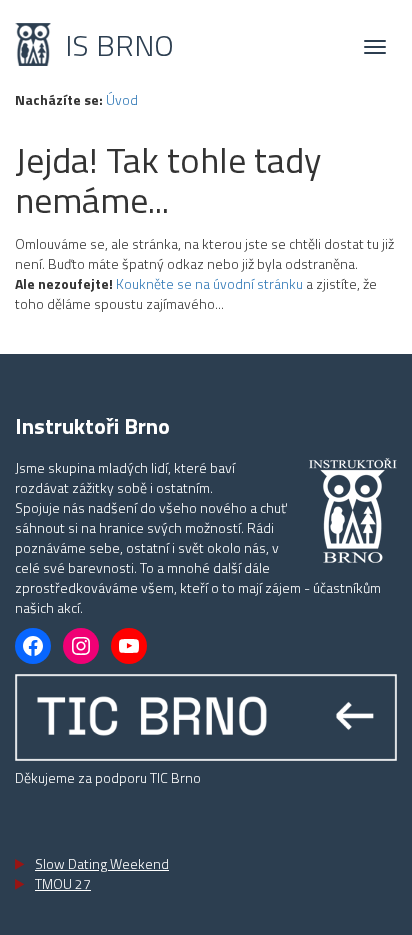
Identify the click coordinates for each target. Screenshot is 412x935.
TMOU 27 (63, 883)
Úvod (122, 99)
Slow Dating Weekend (102, 863)
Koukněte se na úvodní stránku (209, 283)
